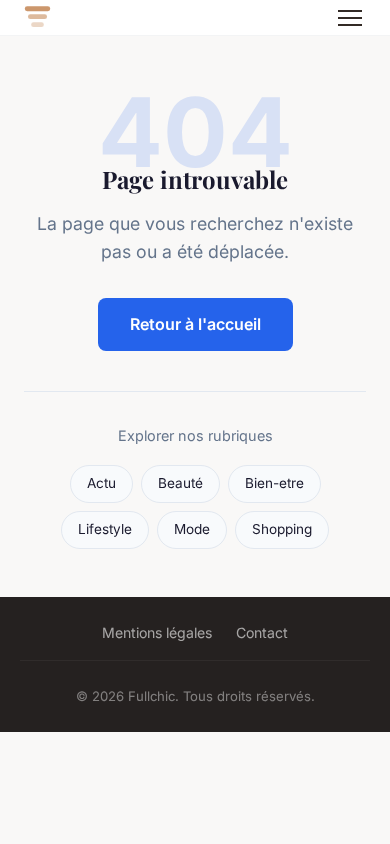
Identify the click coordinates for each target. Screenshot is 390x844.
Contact (262, 632)
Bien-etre (274, 483)
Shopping (282, 529)
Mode (192, 529)
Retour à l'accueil (195, 324)
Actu (101, 483)
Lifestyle (105, 529)
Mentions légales (157, 632)
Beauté (180, 483)
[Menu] (350, 18)
